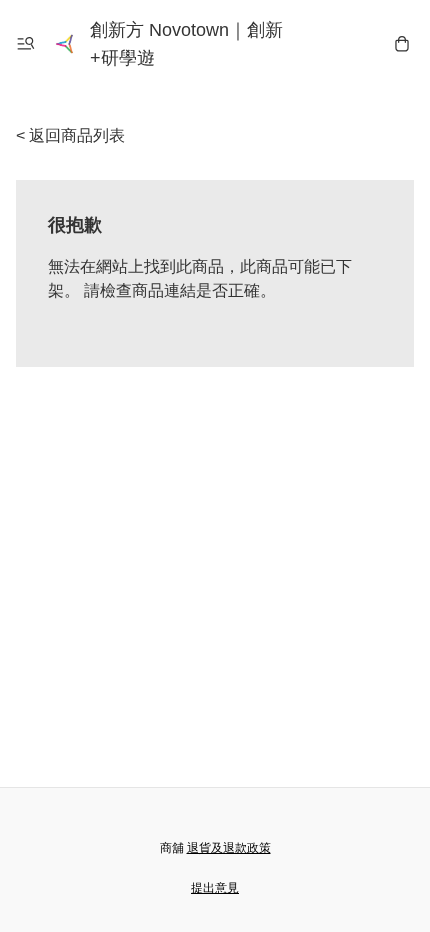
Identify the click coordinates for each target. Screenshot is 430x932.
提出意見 (215, 888)
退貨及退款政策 (229, 848)
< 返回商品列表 (70, 135)
